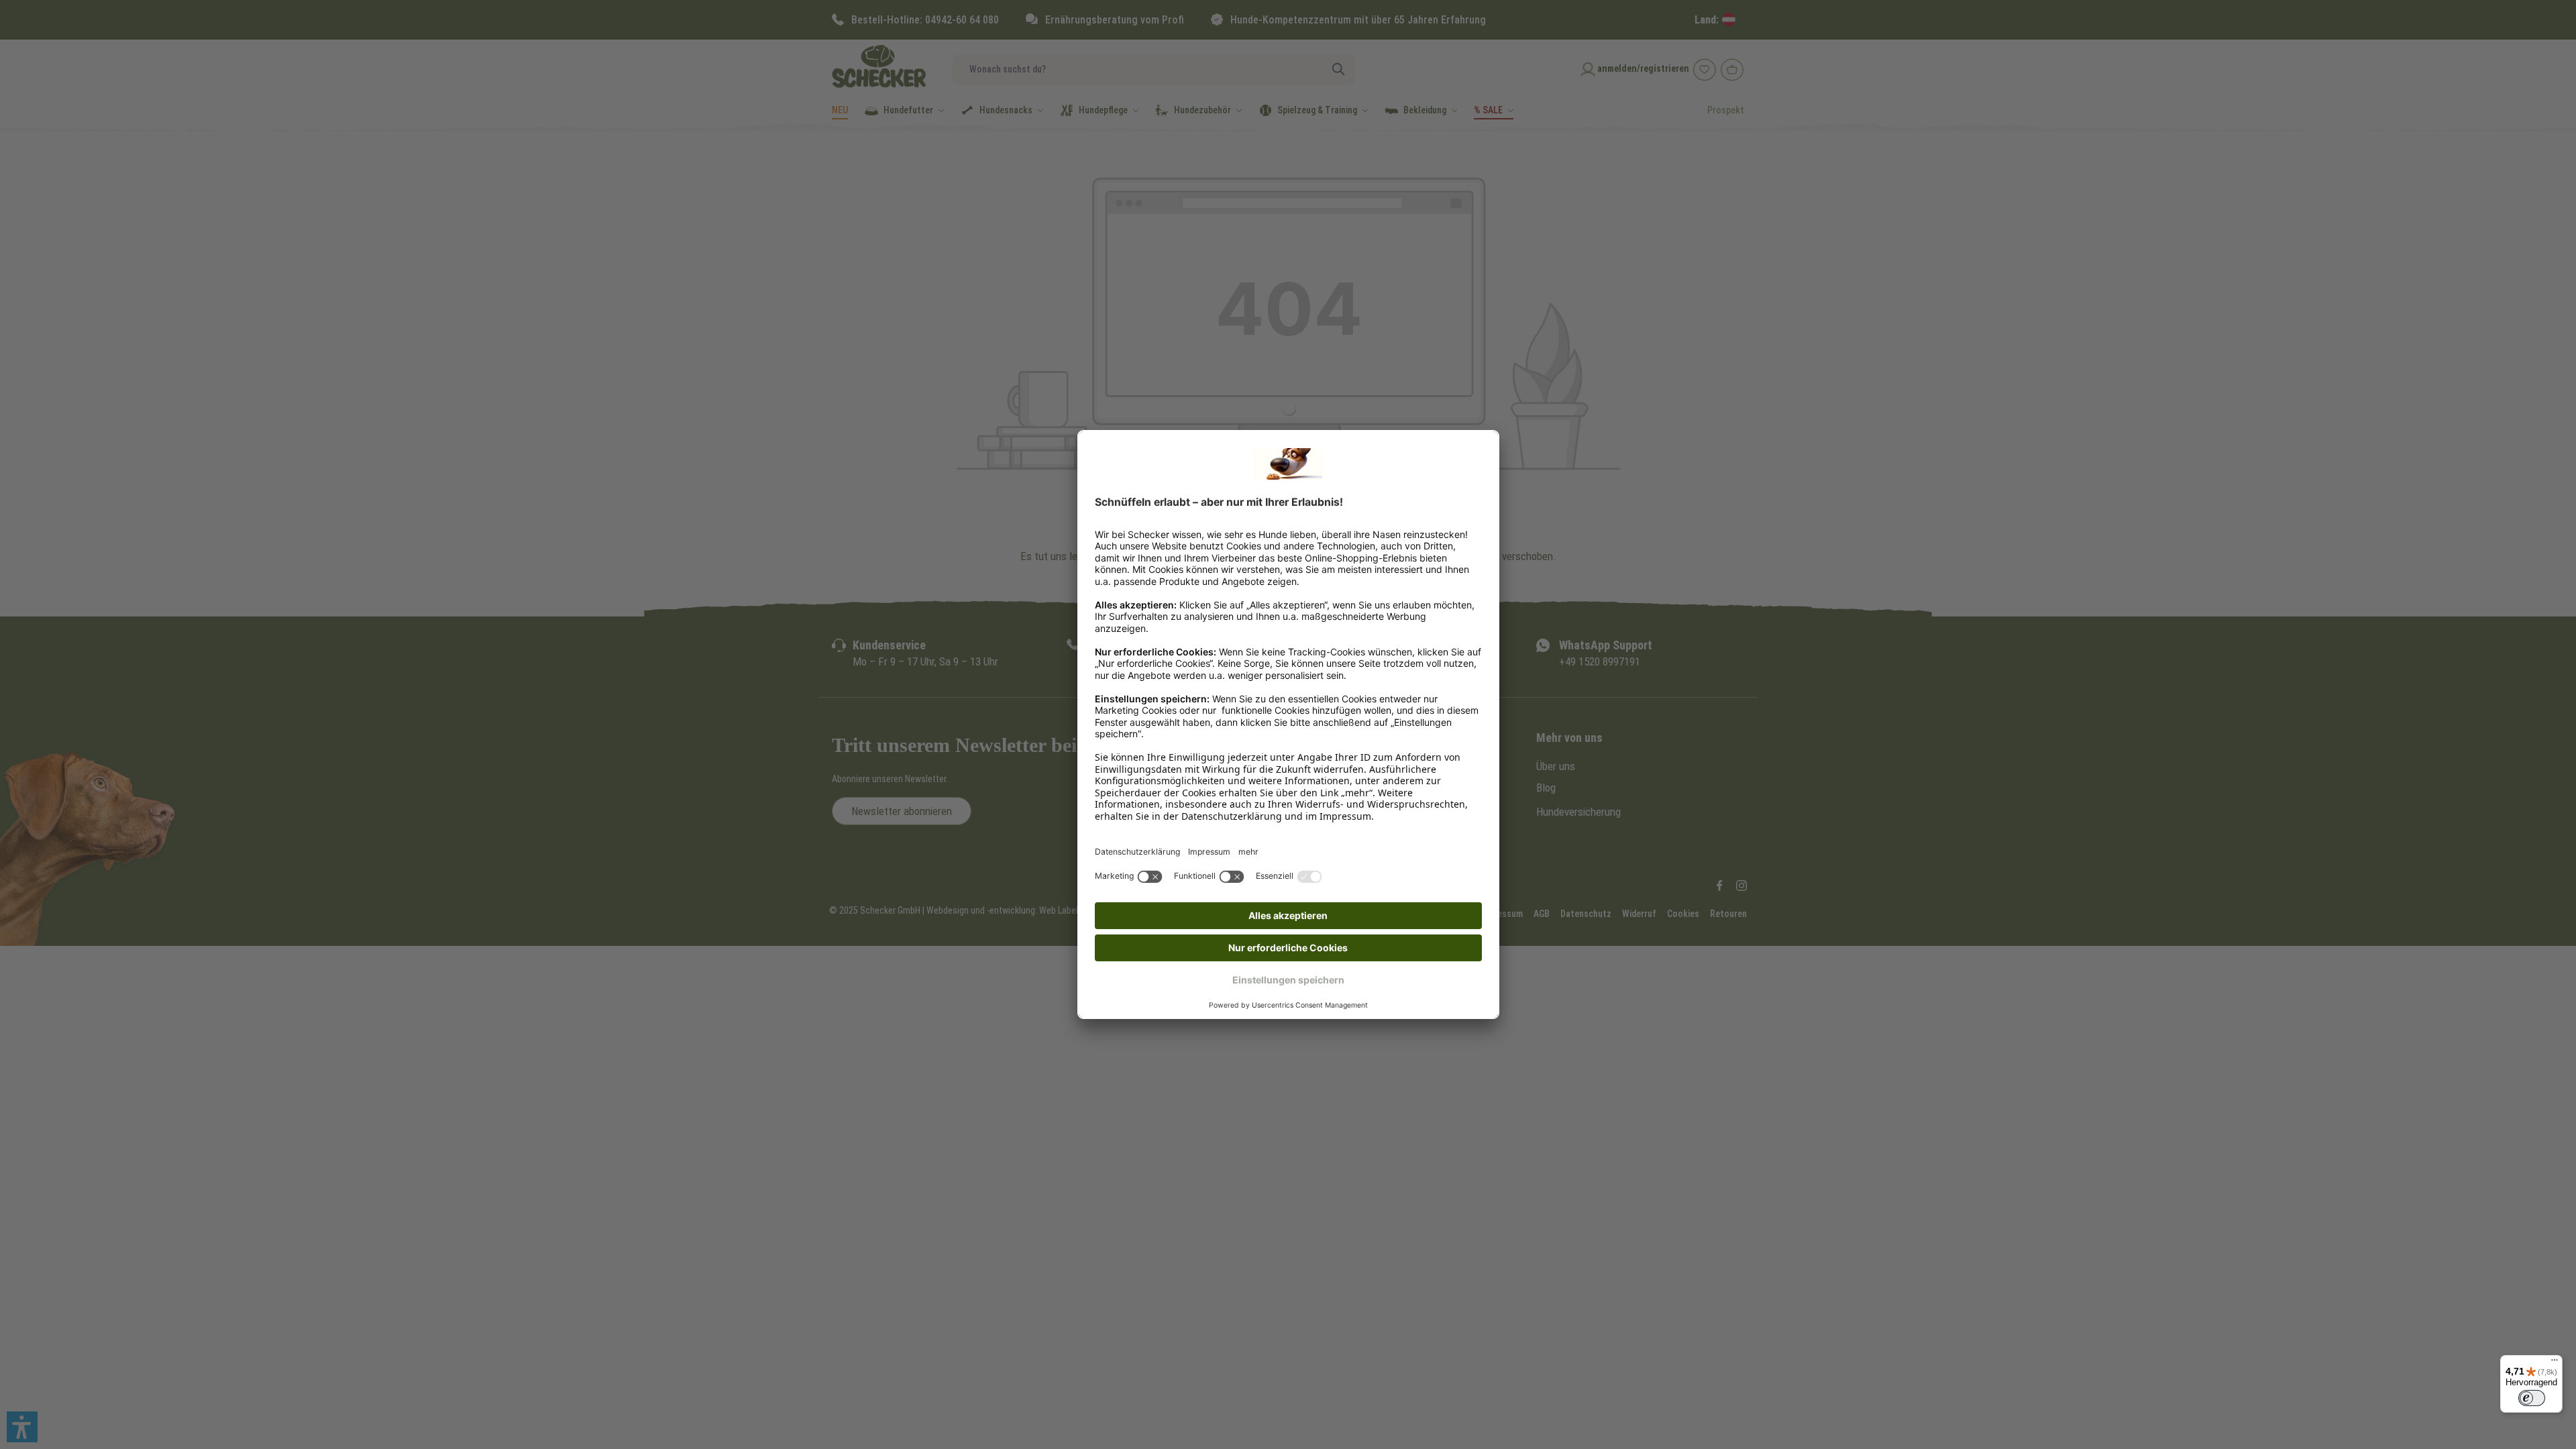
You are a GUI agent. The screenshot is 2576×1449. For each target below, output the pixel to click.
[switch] (2532, 1398)
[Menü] (2555, 1363)
